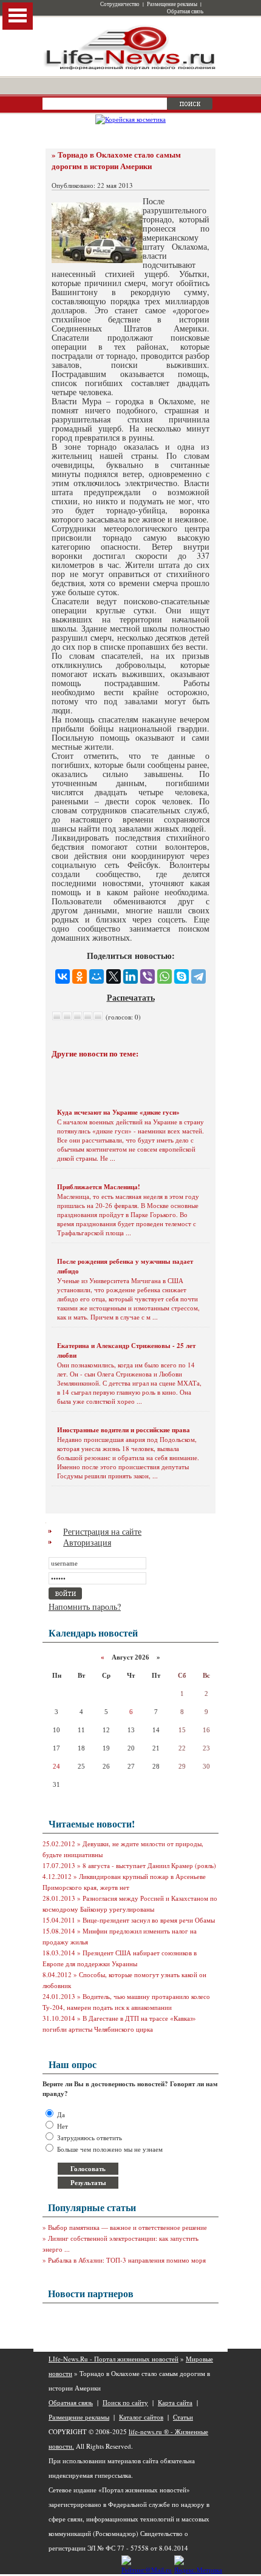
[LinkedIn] (130, 976)
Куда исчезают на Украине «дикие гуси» (118, 1112)
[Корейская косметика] (130, 119)
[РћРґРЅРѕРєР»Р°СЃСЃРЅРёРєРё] (80, 976)
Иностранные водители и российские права (124, 1430)
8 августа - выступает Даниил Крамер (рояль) (149, 1865)
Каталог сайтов (141, 2417)
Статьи (183, 2417)
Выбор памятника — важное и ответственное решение (127, 2227)
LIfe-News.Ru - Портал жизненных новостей (114, 2359)
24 (56, 1766)
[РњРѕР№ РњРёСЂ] (97, 976)
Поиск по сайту (125, 2402)
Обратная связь (185, 12)
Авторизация (87, 1542)
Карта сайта (175, 2402)
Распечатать (131, 997)
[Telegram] (198, 976)
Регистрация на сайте (102, 1531)
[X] (114, 976)
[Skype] (181, 976)
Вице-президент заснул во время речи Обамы (149, 1920)
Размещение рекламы (172, 4)
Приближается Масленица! (99, 1187)
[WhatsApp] (164, 976)
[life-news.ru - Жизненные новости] (130, 69)
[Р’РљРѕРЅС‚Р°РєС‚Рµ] (63, 976)
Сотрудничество (120, 4)
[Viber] (147, 976)
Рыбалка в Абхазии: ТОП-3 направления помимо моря (127, 2260)
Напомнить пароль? (85, 1607)
